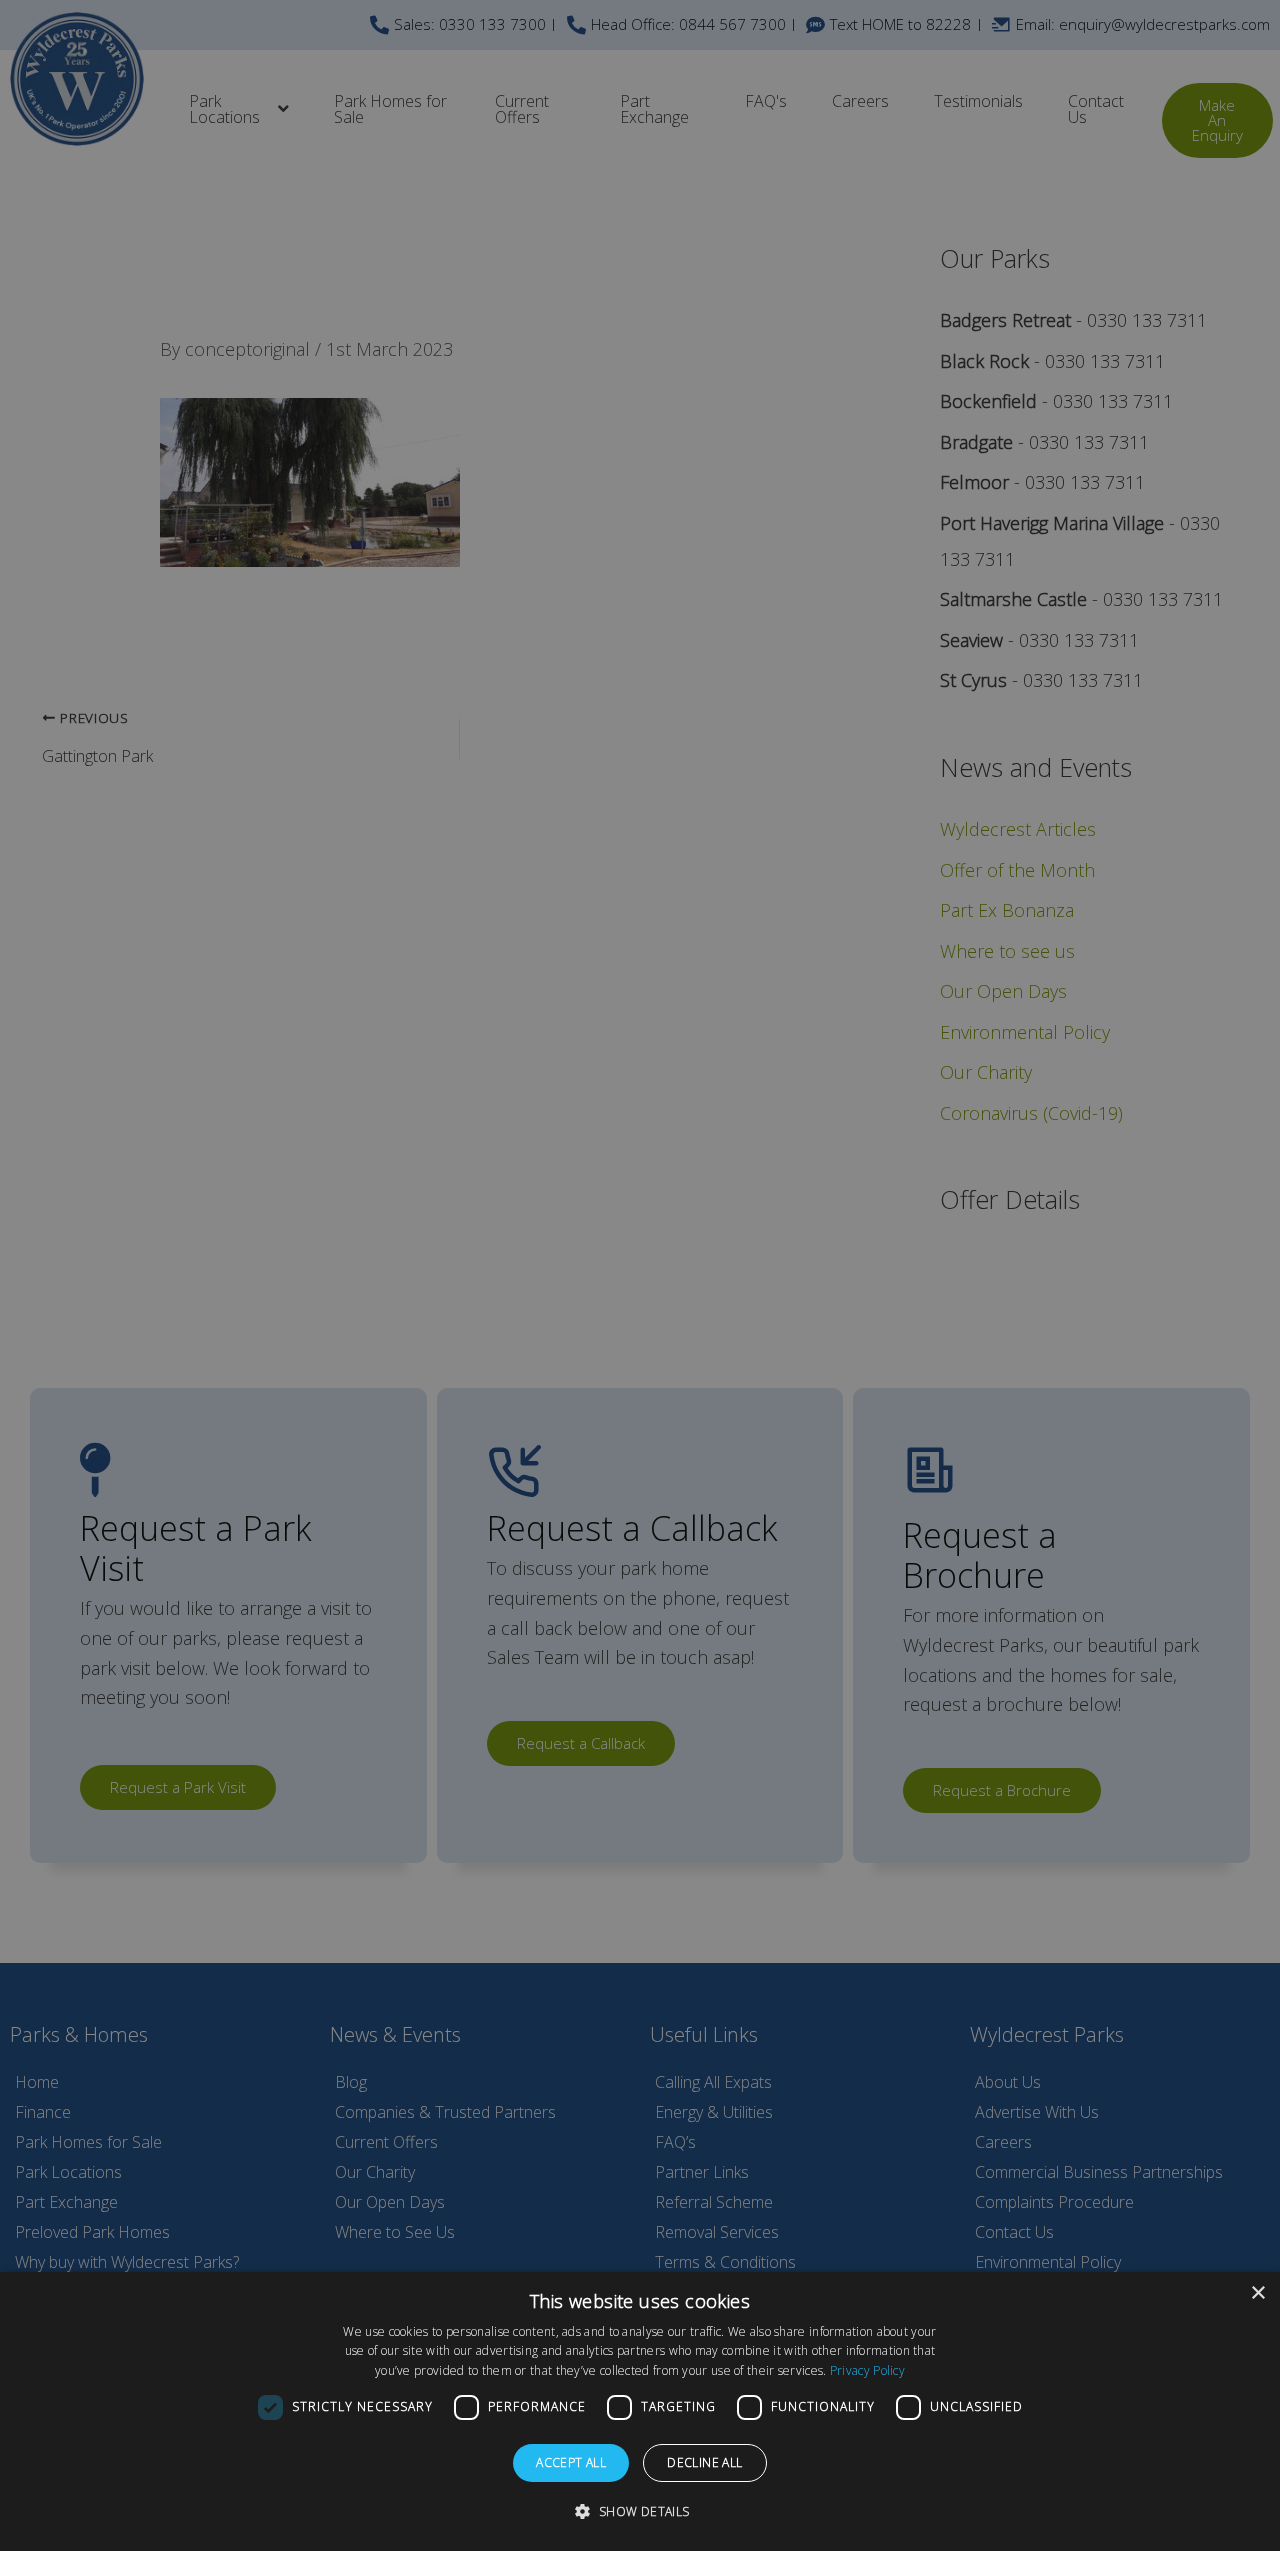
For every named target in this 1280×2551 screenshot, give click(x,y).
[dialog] (640, 2411)
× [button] (1257, 2293)
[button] (639, 2512)
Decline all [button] (704, 2462)
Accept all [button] (571, 2462)
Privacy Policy (867, 2370)
